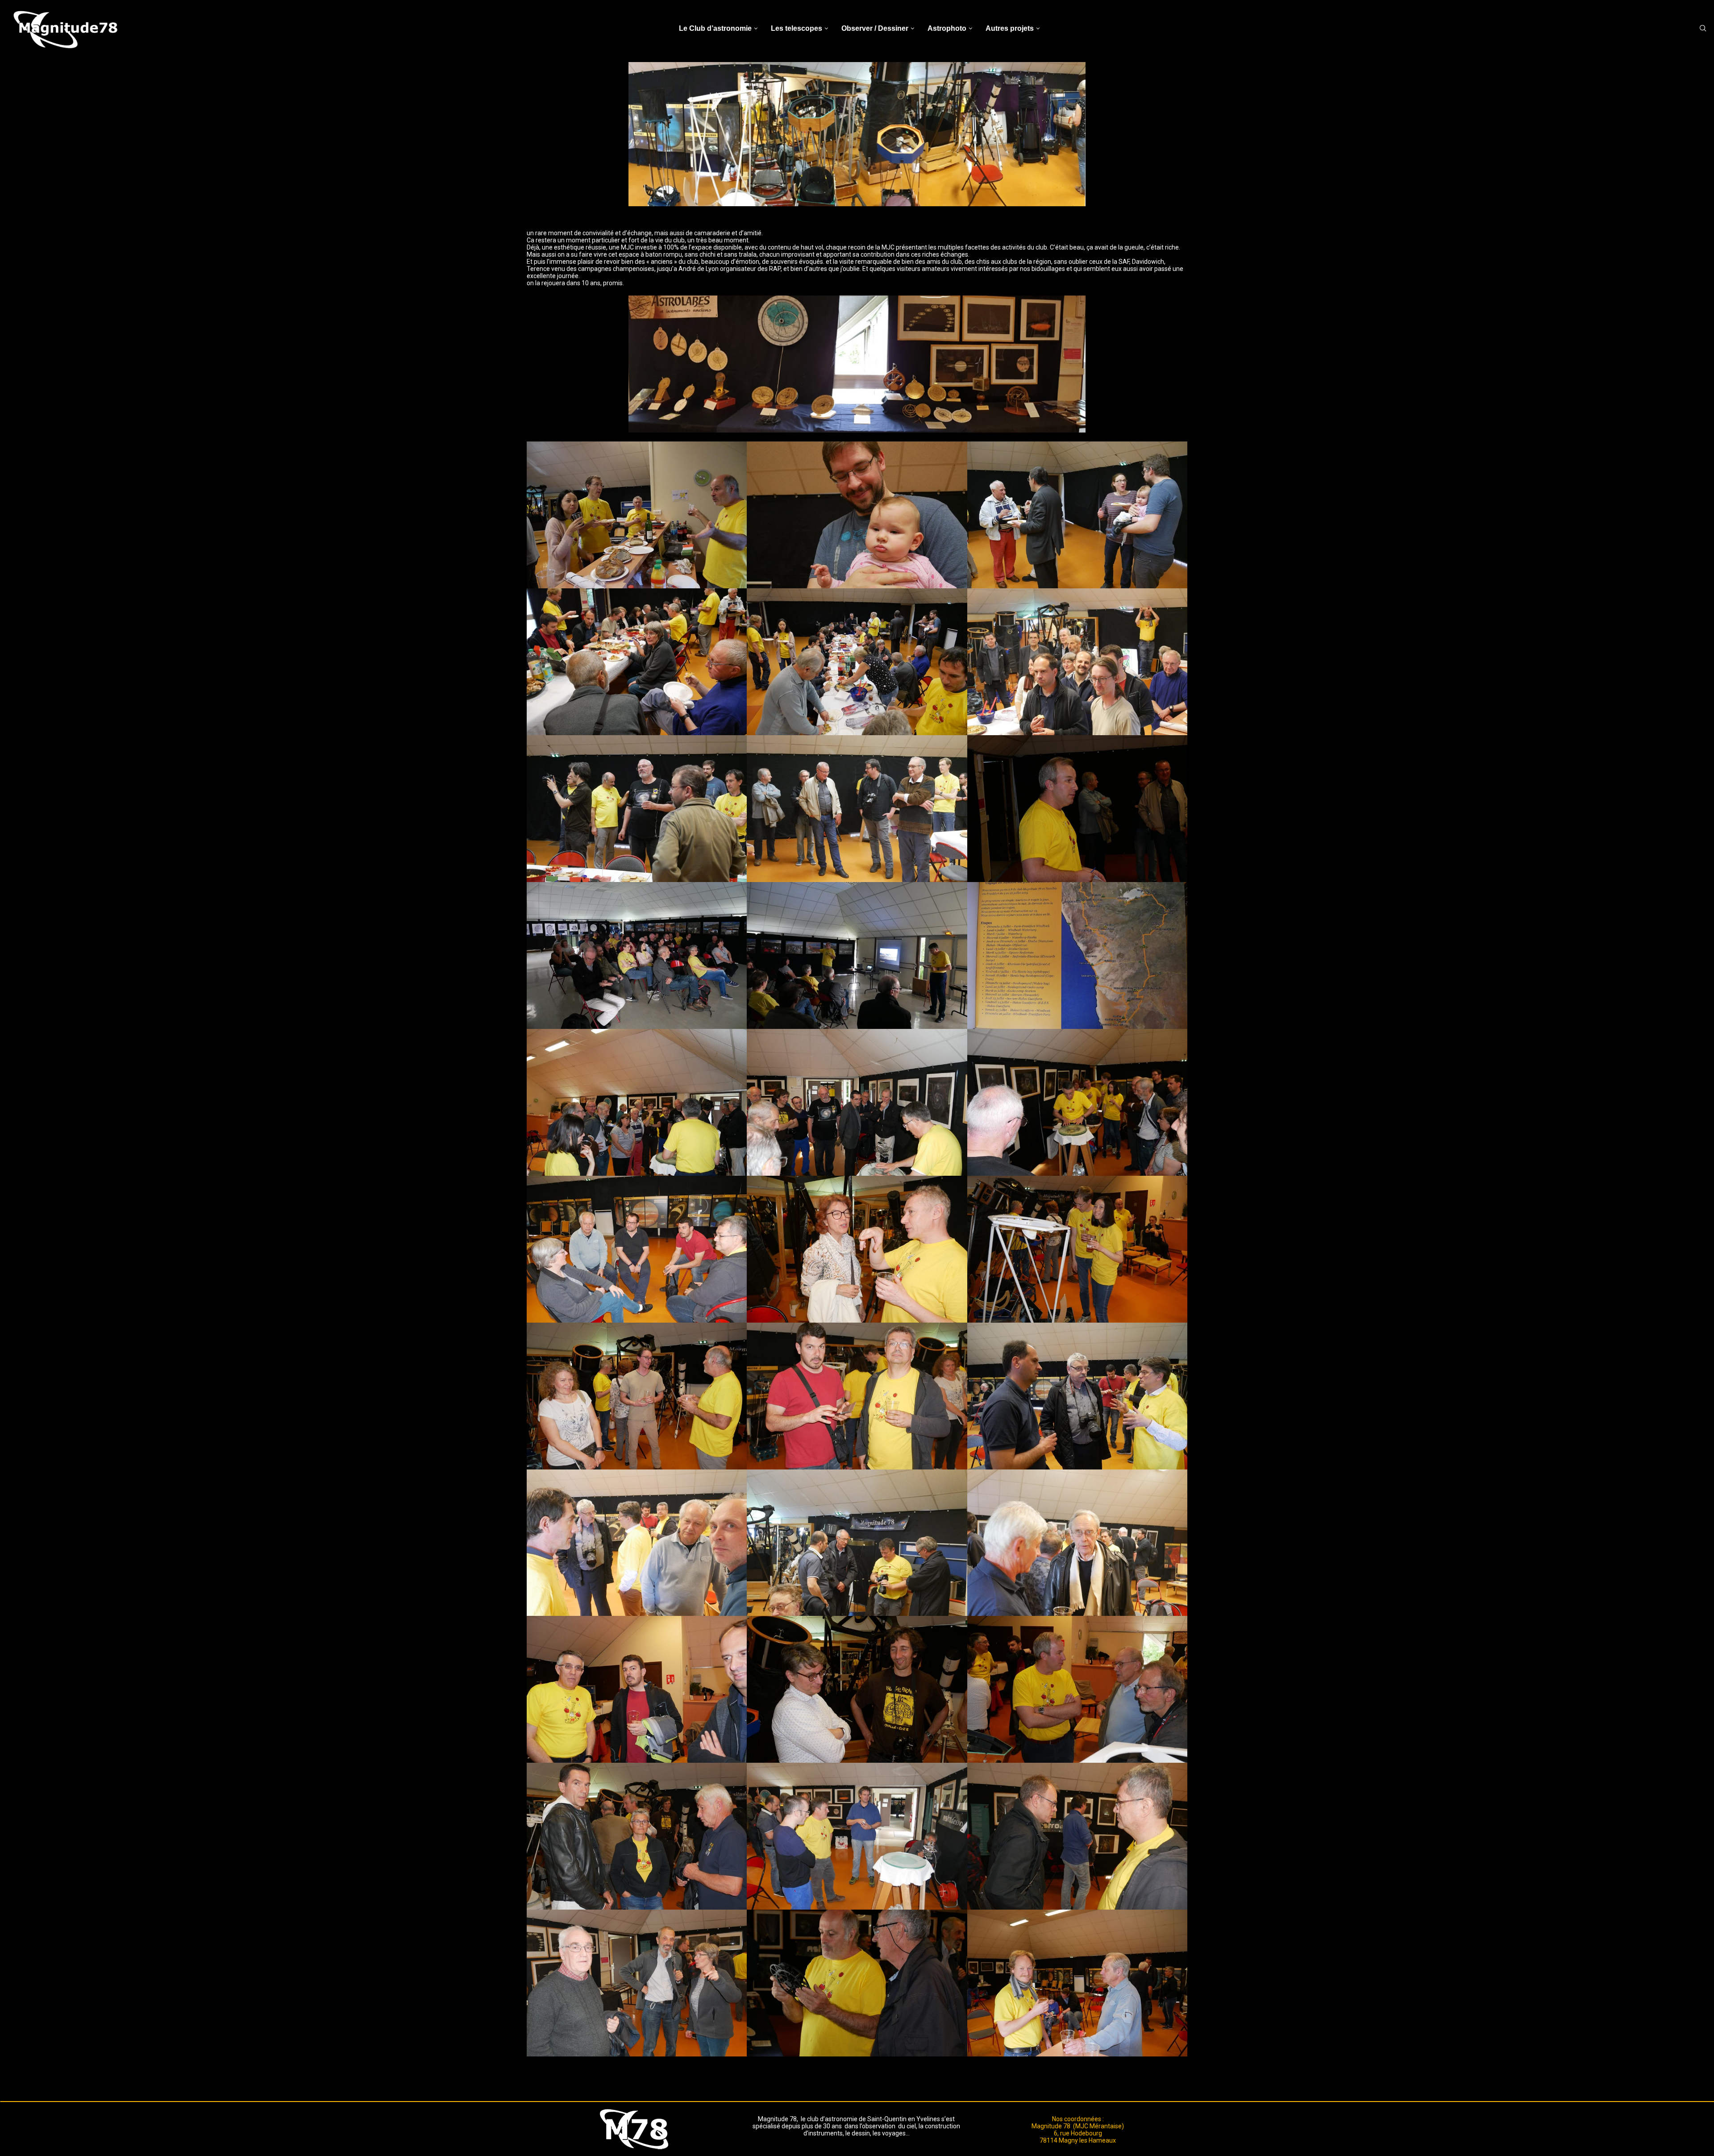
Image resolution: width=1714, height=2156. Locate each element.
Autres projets (1010, 28)
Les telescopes (797, 28)
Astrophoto (947, 28)
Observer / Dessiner (875, 28)
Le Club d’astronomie (715, 28)
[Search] (1703, 29)
